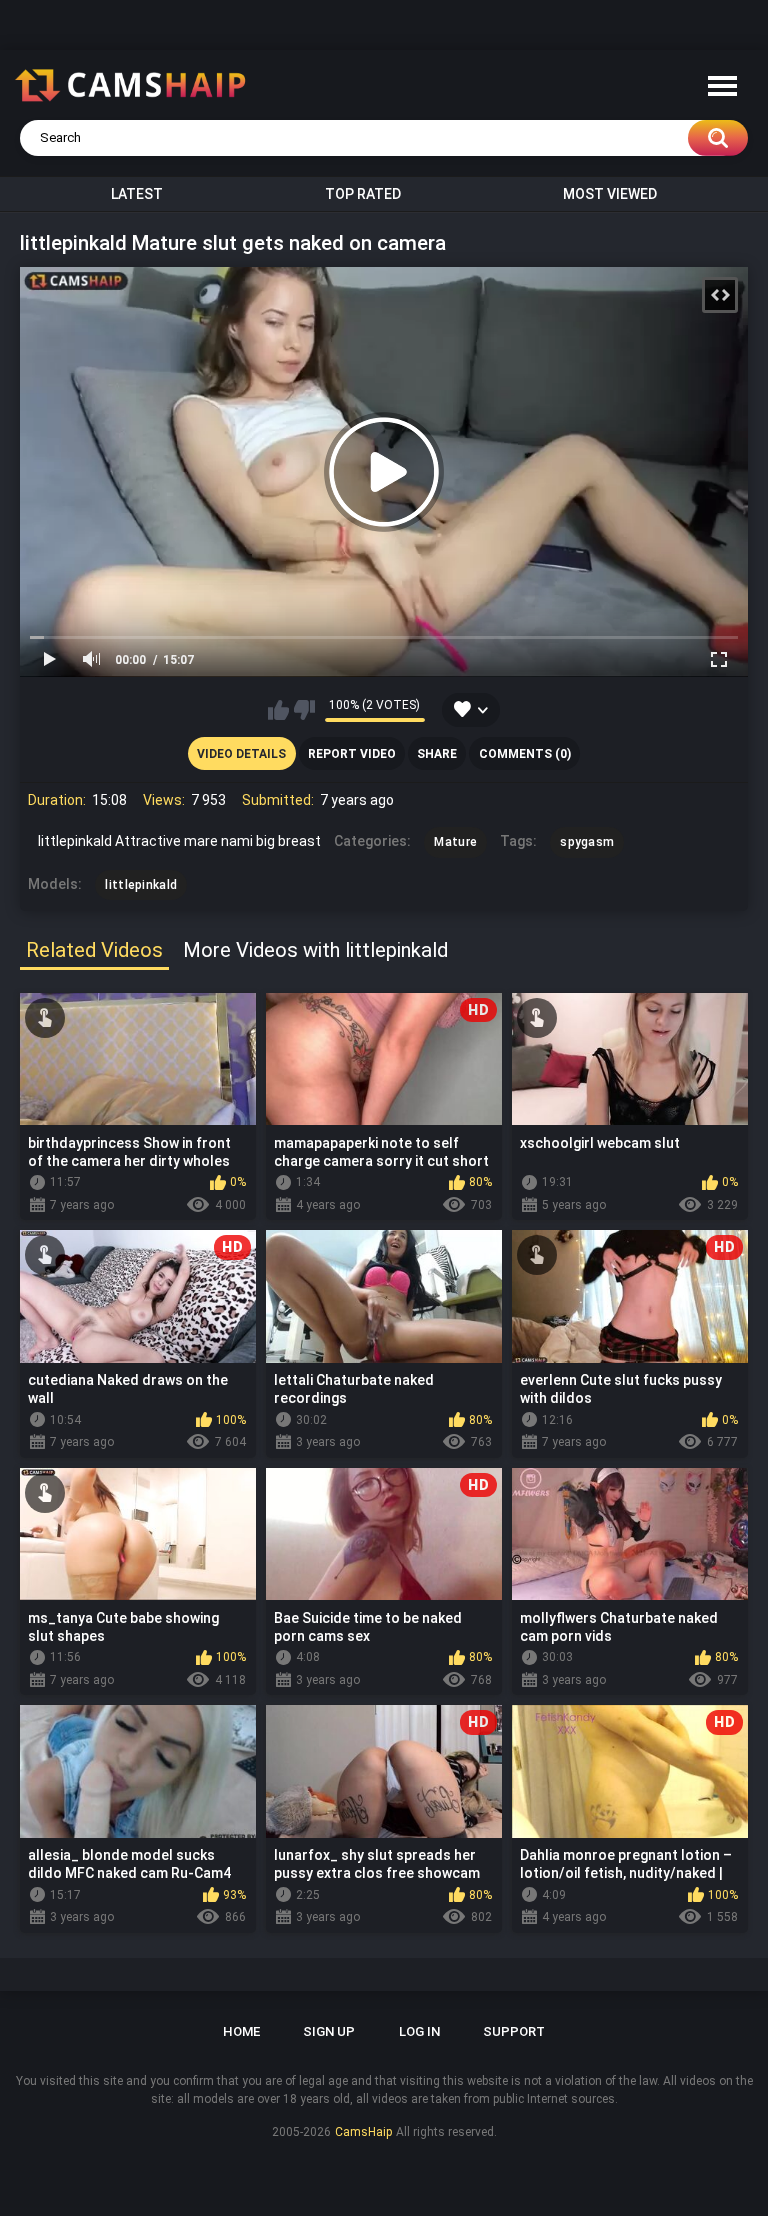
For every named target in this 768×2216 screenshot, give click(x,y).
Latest (137, 194)
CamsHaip (363, 2132)
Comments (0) (525, 754)
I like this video (278, 710)
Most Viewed (610, 194)
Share (437, 754)
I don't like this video (304, 710)
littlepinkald (141, 885)
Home (241, 2031)
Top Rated (363, 194)
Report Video (352, 754)
